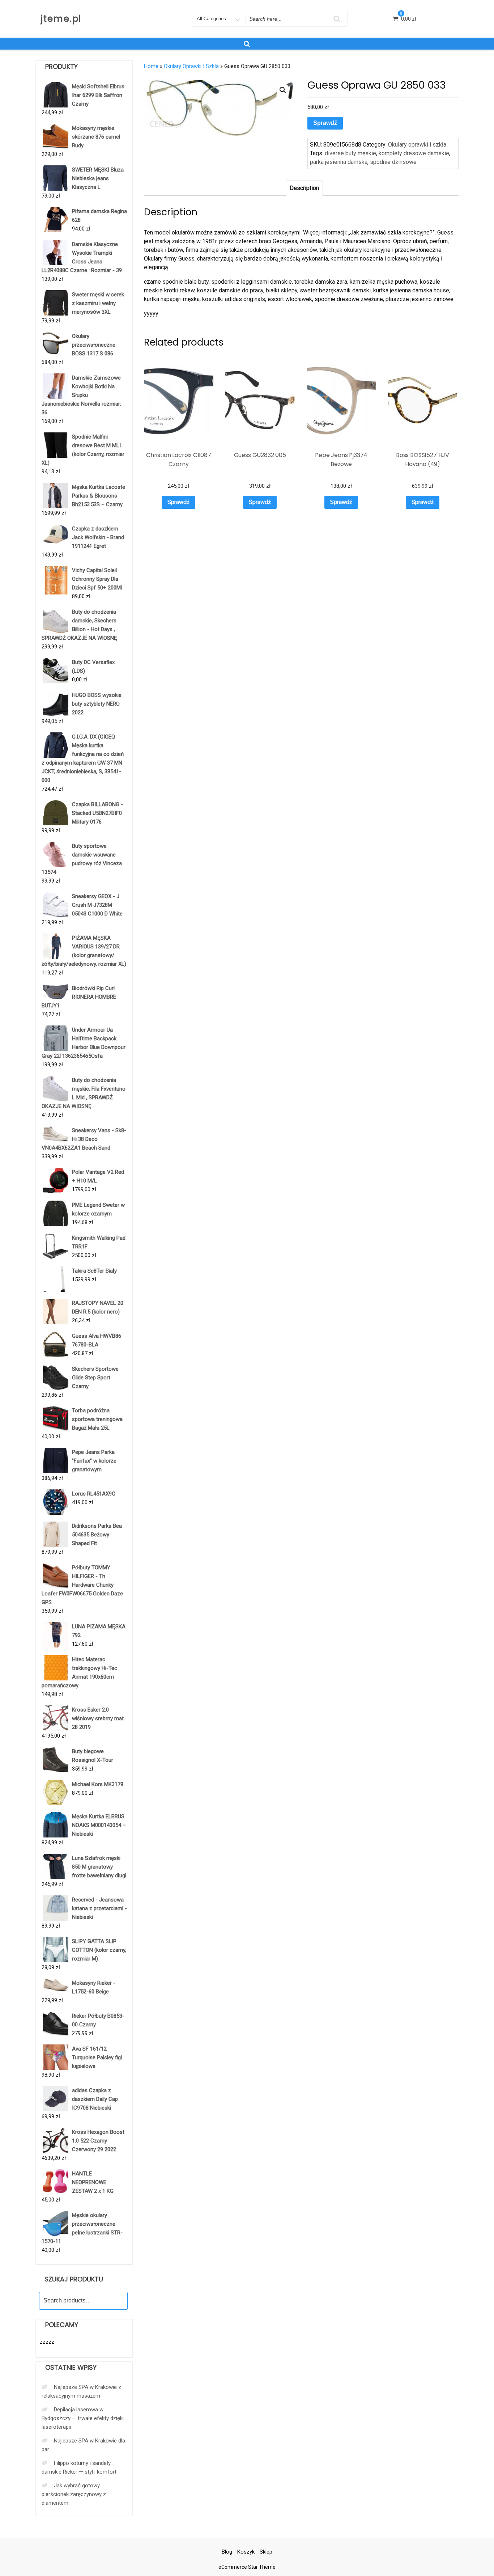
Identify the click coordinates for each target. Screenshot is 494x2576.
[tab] (304, 188)
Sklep (266, 2552)
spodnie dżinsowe (393, 162)
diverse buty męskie (350, 153)
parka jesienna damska (339, 162)
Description (304, 188)
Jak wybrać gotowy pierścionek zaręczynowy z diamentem (74, 2494)
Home (151, 66)
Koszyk (246, 2552)
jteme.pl (61, 19)
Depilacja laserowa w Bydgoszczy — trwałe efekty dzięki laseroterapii (83, 2418)
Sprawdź (325, 123)
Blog (227, 2552)
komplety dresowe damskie (414, 153)
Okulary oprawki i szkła (191, 66)
